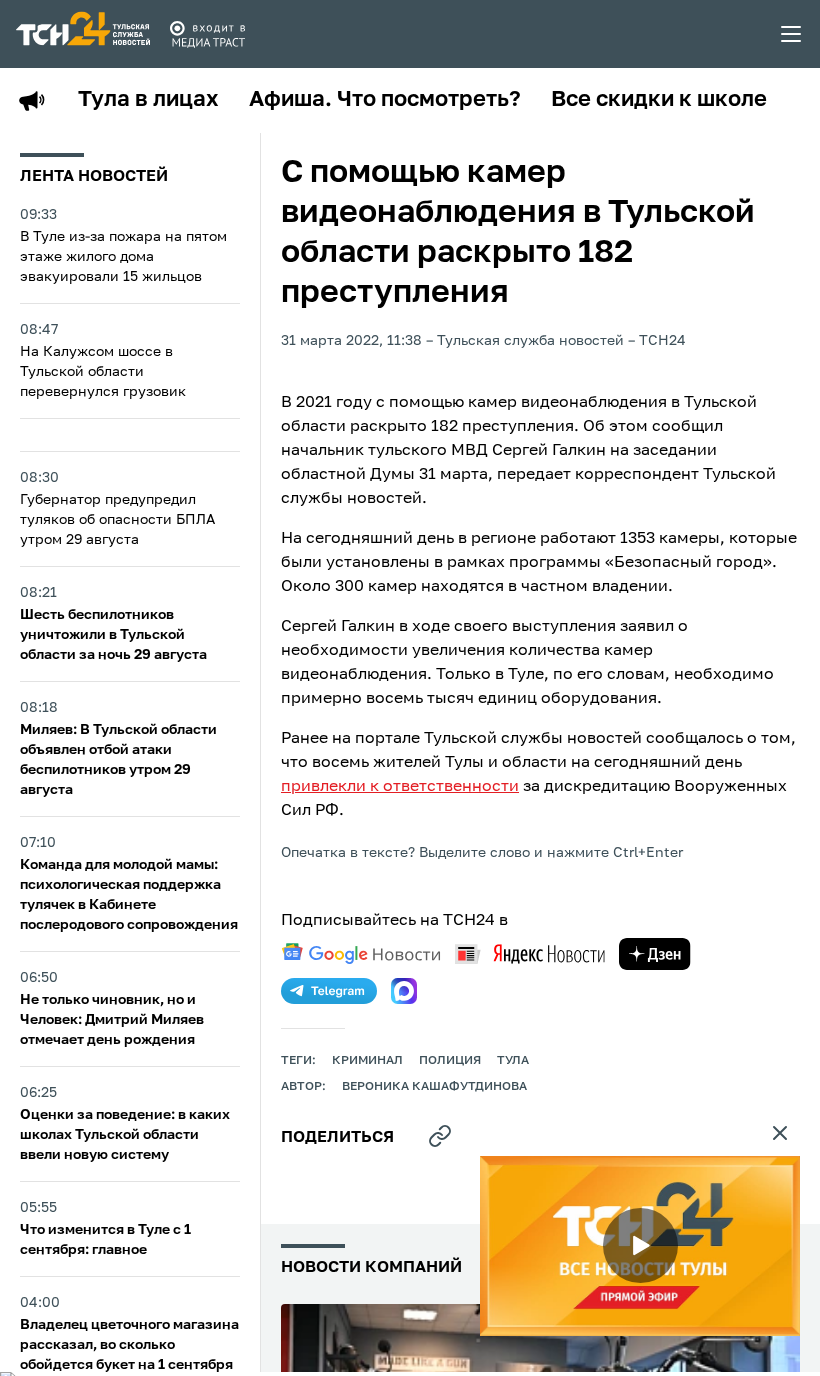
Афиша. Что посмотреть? (385, 100)
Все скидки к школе (659, 100)
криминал (367, 1061)
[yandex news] (530, 953)
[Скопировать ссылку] (440, 1136)
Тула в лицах (148, 100)
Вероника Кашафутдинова (434, 1087)
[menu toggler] (792, 34)
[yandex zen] (655, 954)
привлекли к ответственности (400, 787)
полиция (450, 1061)
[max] (404, 991)
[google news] (361, 954)
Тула (513, 1061)
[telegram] (329, 991)
